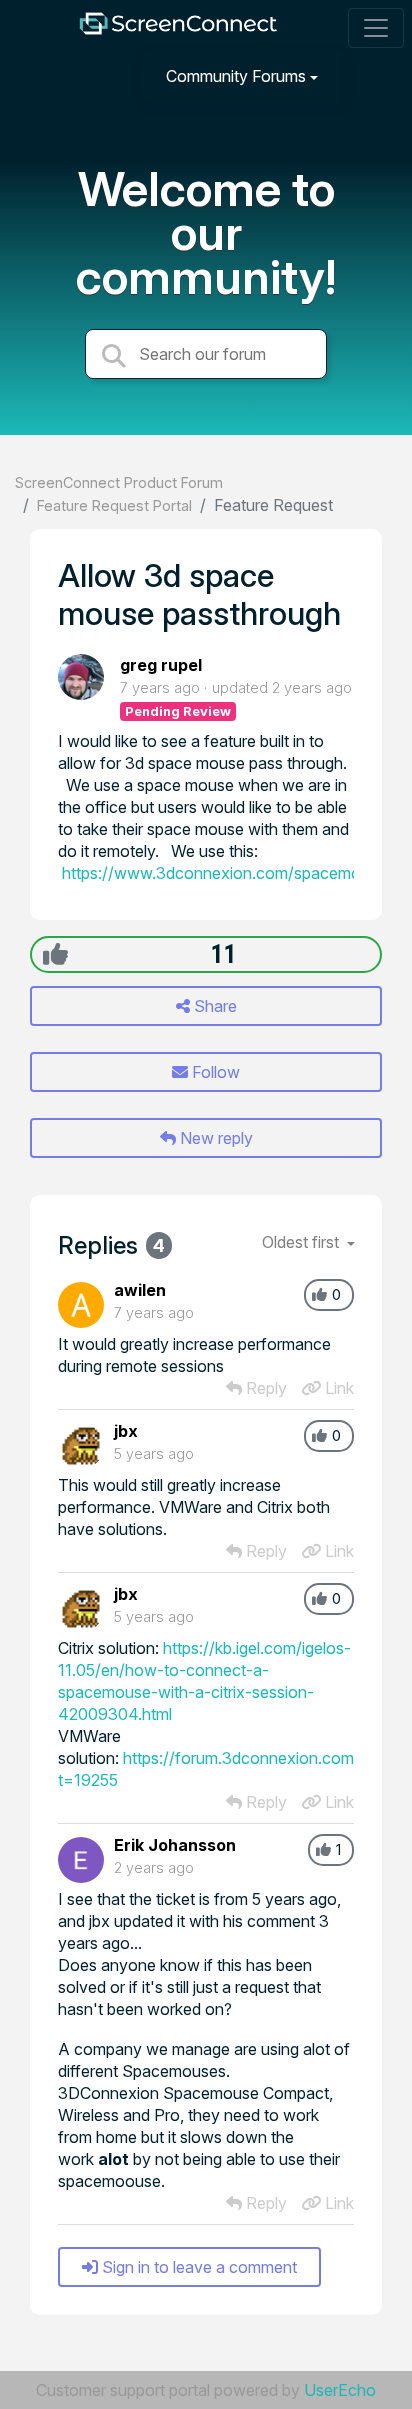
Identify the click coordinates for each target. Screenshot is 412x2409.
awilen (140, 1290)
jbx (126, 1431)
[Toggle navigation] (376, 28)
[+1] (55, 954)
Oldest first (302, 1242)
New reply (214, 1138)
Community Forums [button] (236, 76)
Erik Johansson (175, 1845)
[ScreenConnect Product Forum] (178, 28)
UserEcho (340, 2390)
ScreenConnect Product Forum (119, 482)
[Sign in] (373, 75)
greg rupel (161, 665)
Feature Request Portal (114, 505)
